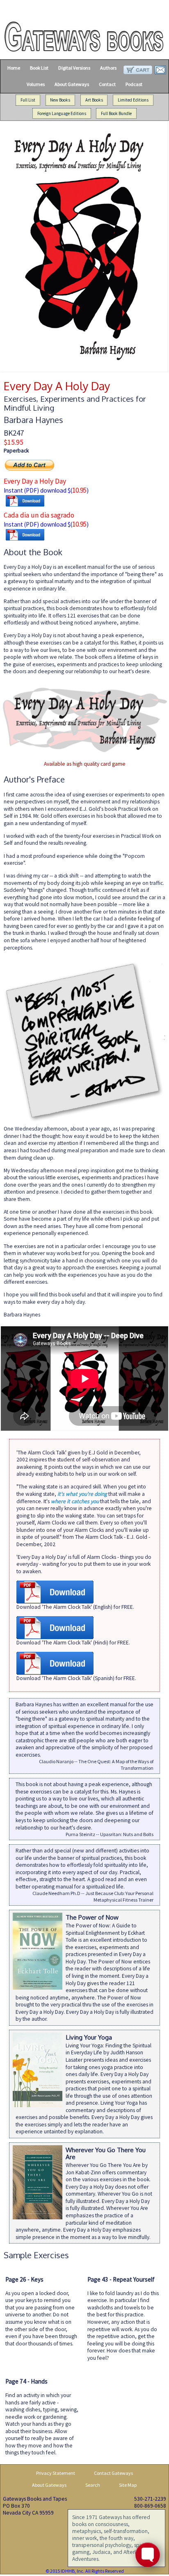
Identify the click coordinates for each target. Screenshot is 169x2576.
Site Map (128, 2485)
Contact (107, 84)
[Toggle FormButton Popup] (148, 2555)
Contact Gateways (113, 2473)
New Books (60, 100)
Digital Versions (74, 68)
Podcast (134, 84)
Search (93, 2485)
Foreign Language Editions (62, 113)
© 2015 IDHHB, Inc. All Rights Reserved (85, 2571)
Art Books (94, 100)
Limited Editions (133, 100)
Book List (39, 68)
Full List (28, 100)
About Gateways (72, 84)
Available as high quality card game (85, 764)
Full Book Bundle (116, 113)
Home (14, 68)
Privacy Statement (56, 2473)
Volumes (36, 84)
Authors (108, 68)
